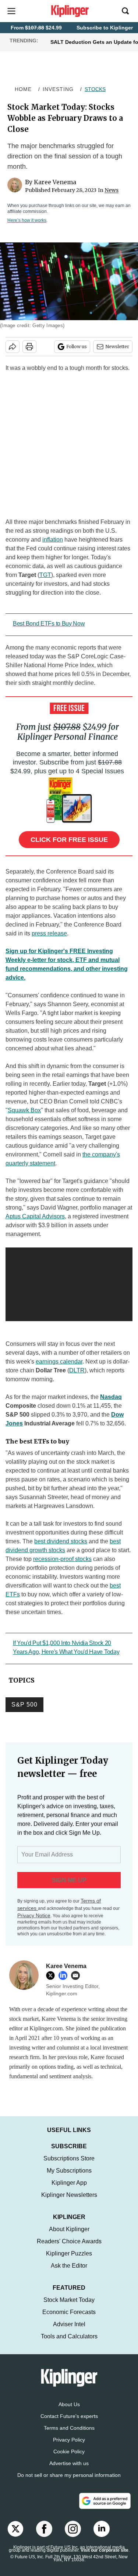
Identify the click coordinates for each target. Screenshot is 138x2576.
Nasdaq (111, 1397)
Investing (58, 89)
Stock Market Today (69, 2307)
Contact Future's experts (69, 2423)
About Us (69, 2412)
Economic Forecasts (69, 2319)
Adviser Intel (69, 2332)
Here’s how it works (27, 220)
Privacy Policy (69, 2447)
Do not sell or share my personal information (69, 2482)
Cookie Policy (69, 2459)
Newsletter (117, 346)
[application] (69, 1283)
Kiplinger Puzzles (69, 2261)
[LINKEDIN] (65, 1975)
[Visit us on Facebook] (44, 2536)
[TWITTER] (52, 1975)
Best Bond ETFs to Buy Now (49, 624)
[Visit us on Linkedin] (102, 2536)
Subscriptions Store (69, 2166)
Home (23, 89)
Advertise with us (69, 2471)
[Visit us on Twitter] (15, 2536)
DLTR (77, 1370)
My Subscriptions (69, 2178)
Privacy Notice (34, 1915)
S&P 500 (24, 1704)
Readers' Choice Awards (69, 2249)
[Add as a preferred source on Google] (105, 2508)
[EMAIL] (77, 1975)
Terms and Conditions (69, 2435)
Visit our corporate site (105, 2558)
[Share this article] (13, 347)
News (112, 190)
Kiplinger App (69, 2190)
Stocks (95, 89)
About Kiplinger (69, 2236)
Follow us (77, 346)
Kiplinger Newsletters (69, 2202)
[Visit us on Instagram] (73, 2536)
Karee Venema (55, 182)
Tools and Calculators (69, 2344)
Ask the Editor (69, 2273)
